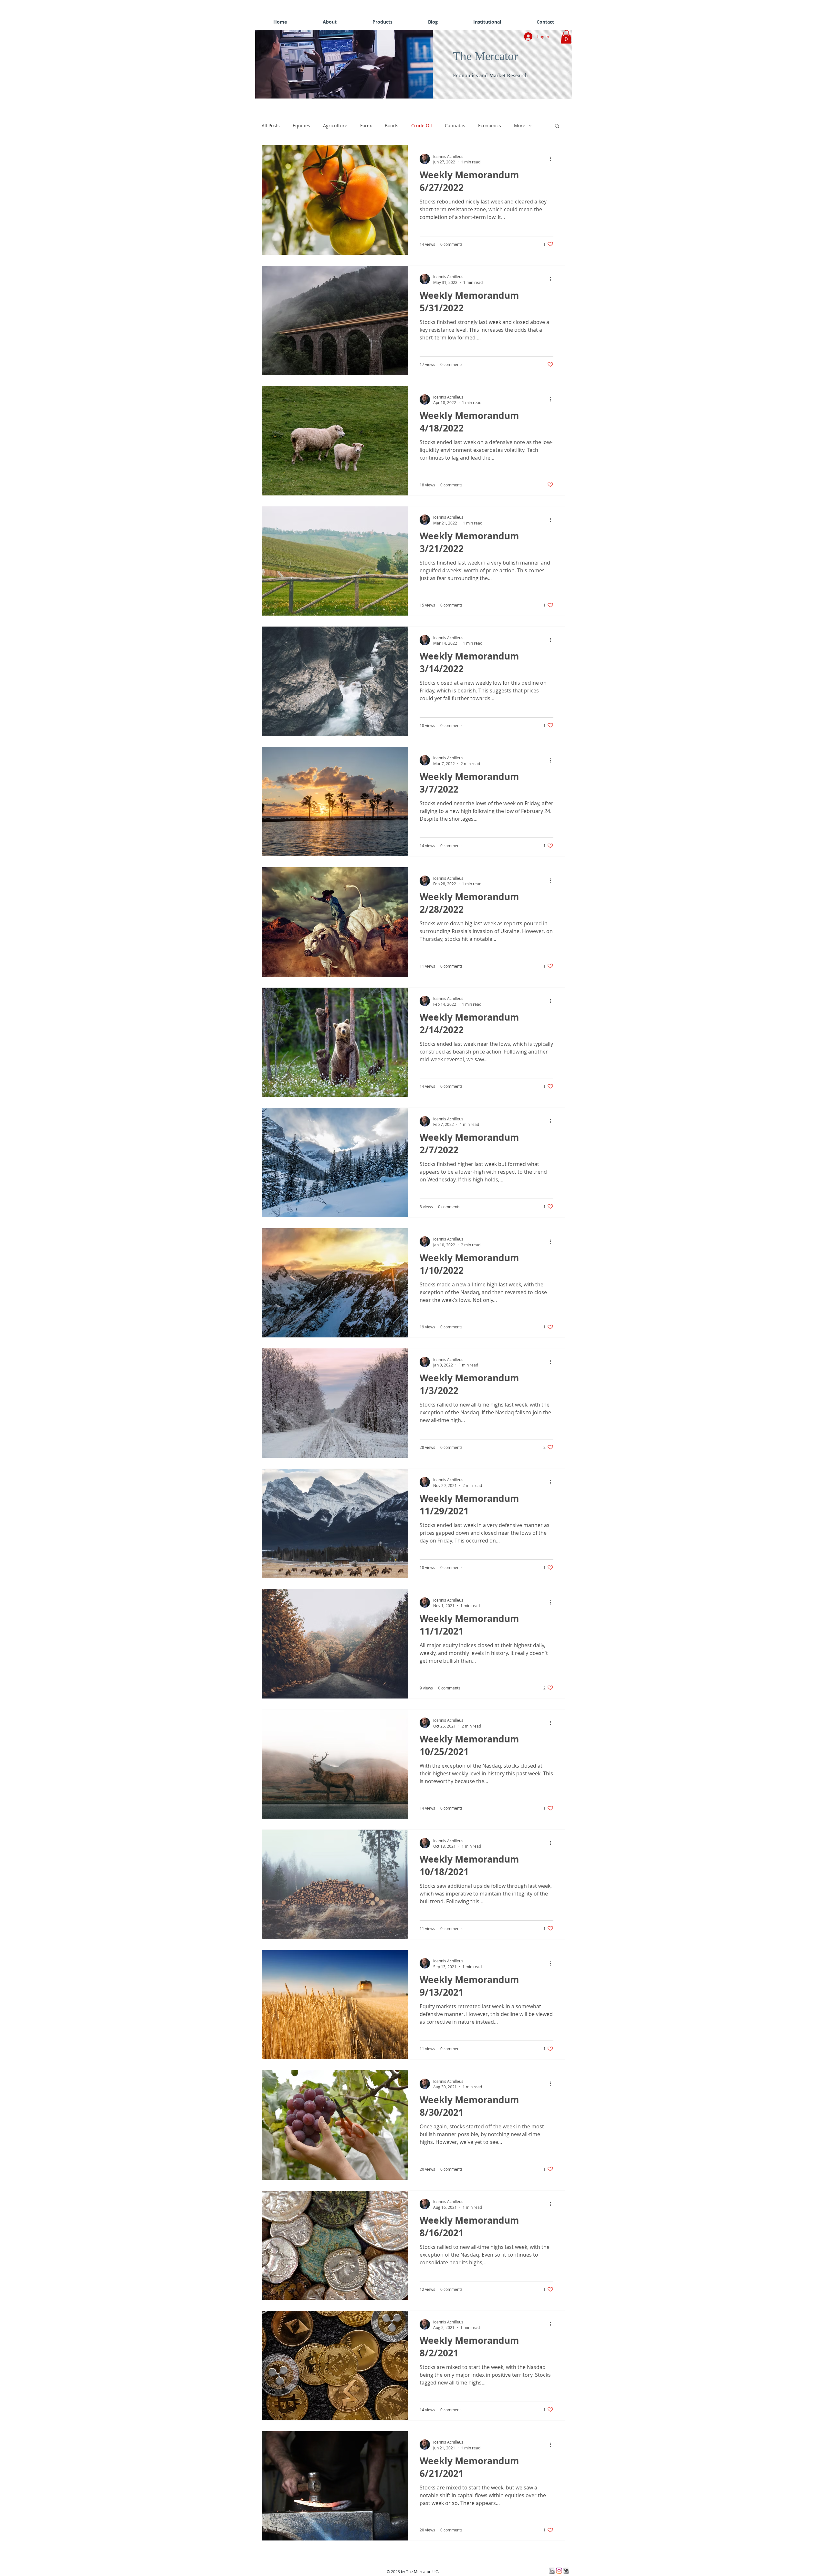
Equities (301, 125)
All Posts (271, 125)
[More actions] (552, 159)
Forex (366, 125)
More (520, 125)
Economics (490, 125)
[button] (347, 64)
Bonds (392, 125)
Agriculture (335, 125)
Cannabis (455, 125)
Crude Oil (422, 125)
